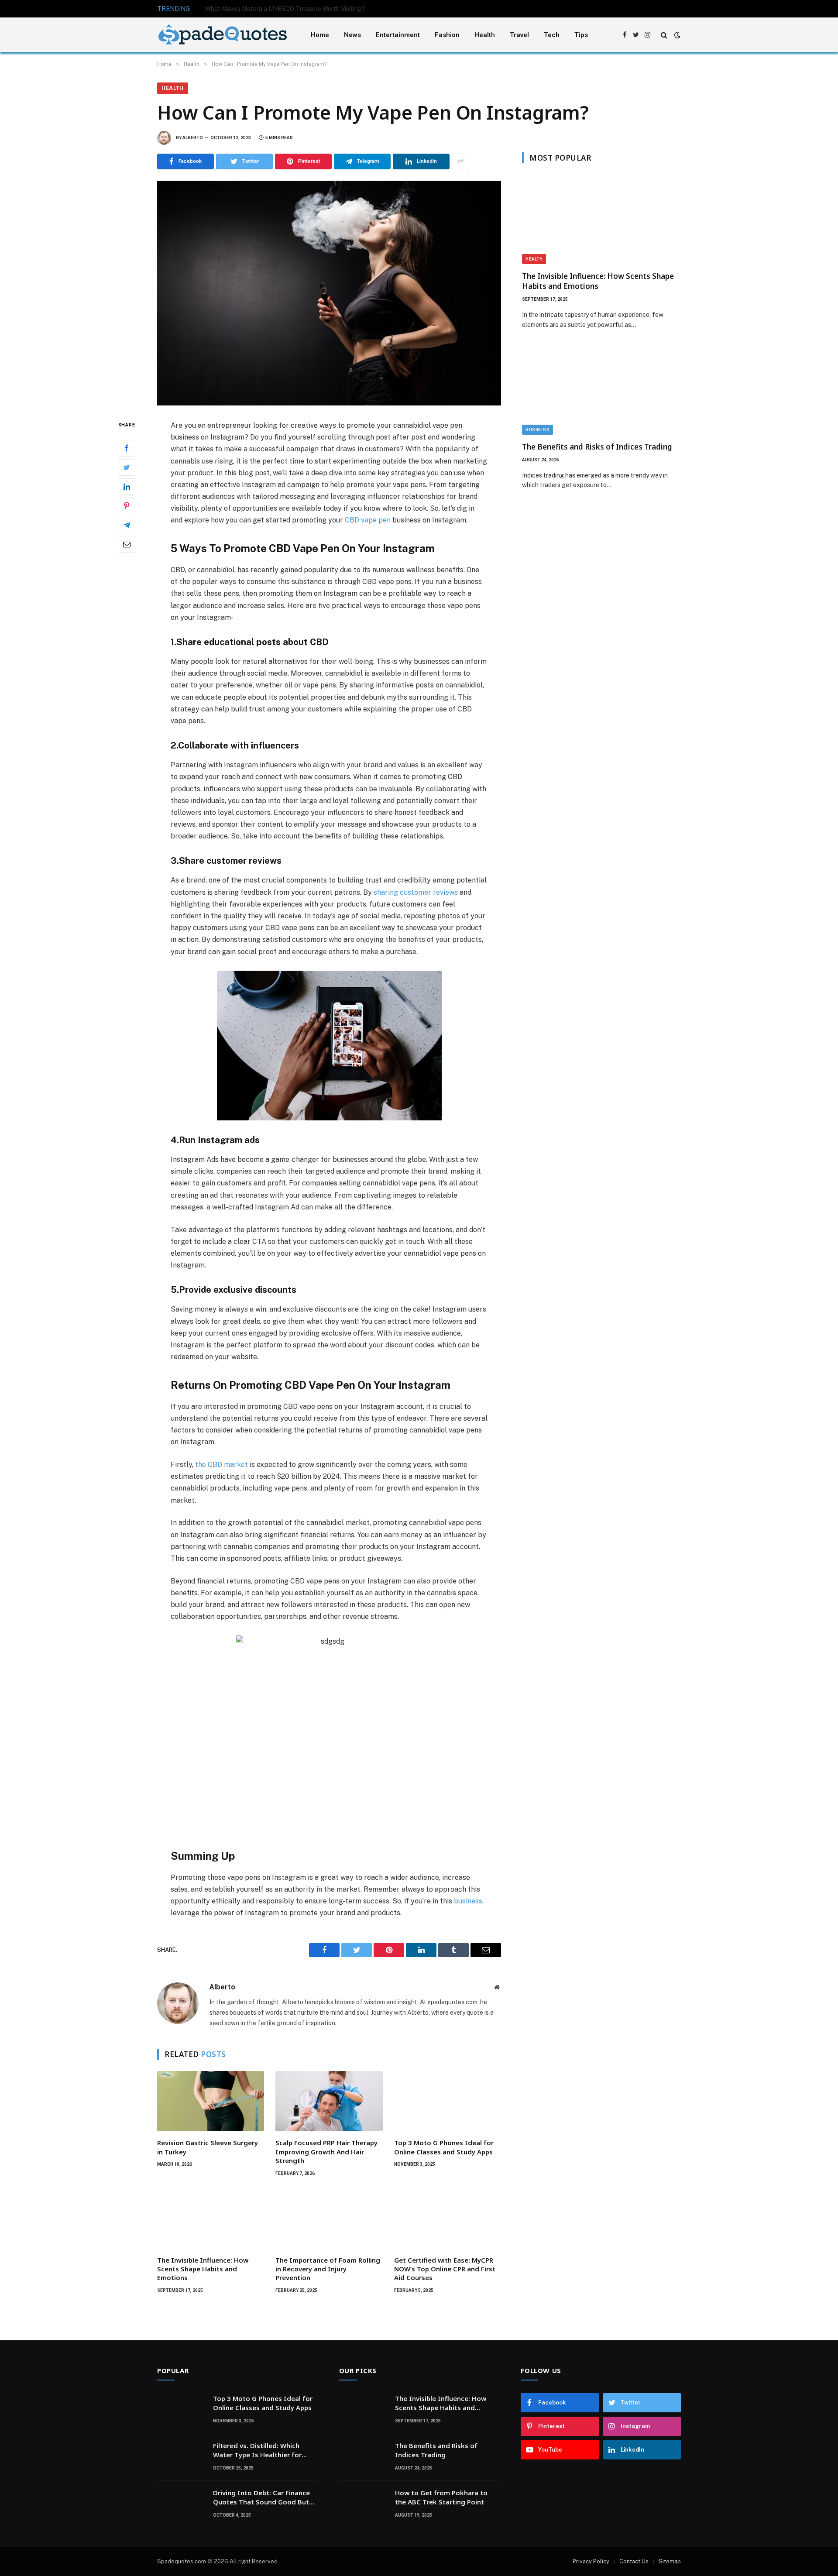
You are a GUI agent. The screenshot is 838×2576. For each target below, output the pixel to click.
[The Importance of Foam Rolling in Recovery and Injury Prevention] (329, 2219)
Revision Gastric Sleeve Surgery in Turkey (208, 2147)
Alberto (193, 138)
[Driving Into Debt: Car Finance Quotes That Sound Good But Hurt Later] (181, 2504)
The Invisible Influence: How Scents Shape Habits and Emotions (203, 2269)
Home (320, 35)
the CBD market (222, 1465)
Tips (581, 35)
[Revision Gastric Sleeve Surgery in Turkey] (211, 2101)
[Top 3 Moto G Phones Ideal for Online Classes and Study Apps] (448, 2101)
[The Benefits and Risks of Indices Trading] (601, 390)
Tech (552, 35)
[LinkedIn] (127, 486)
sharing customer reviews (416, 892)
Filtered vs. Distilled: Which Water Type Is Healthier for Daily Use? (257, 2451)
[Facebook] (127, 448)
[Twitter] (127, 467)
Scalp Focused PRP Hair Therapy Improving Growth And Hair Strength (326, 2152)
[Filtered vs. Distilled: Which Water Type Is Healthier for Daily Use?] (181, 2457)
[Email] (127, 544)
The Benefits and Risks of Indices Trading (597, 447)
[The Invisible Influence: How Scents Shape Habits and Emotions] (211, 2219)
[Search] (664, 35)
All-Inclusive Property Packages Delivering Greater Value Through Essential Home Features (303, 9)
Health (485, 35)
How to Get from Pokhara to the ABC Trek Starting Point (441, 2497)
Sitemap (670, 2561)
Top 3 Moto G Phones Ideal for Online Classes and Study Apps (444, 2147)
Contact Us (634, 2561)
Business (537, 430)
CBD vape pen (368, 520)
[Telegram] (127, 525)
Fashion (447, 35)
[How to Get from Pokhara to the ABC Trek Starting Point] (363, 2504)
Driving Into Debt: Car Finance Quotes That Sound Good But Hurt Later (261, 2498)
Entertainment (398, 35)
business (468, 1901)
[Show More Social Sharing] (460, 161)
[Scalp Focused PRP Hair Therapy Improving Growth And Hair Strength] (329, 2101)
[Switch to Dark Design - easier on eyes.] (677, 35)
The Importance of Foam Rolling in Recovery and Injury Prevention (328, 2269)
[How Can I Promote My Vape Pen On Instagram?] (329, 293)
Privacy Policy (591, 2561)
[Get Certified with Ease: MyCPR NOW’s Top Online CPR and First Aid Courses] (448, 2219)
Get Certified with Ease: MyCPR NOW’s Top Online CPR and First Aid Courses (445, 2269)
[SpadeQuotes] (223, 35)
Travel (519, 35)
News (352, 35)
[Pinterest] (127, 505)
